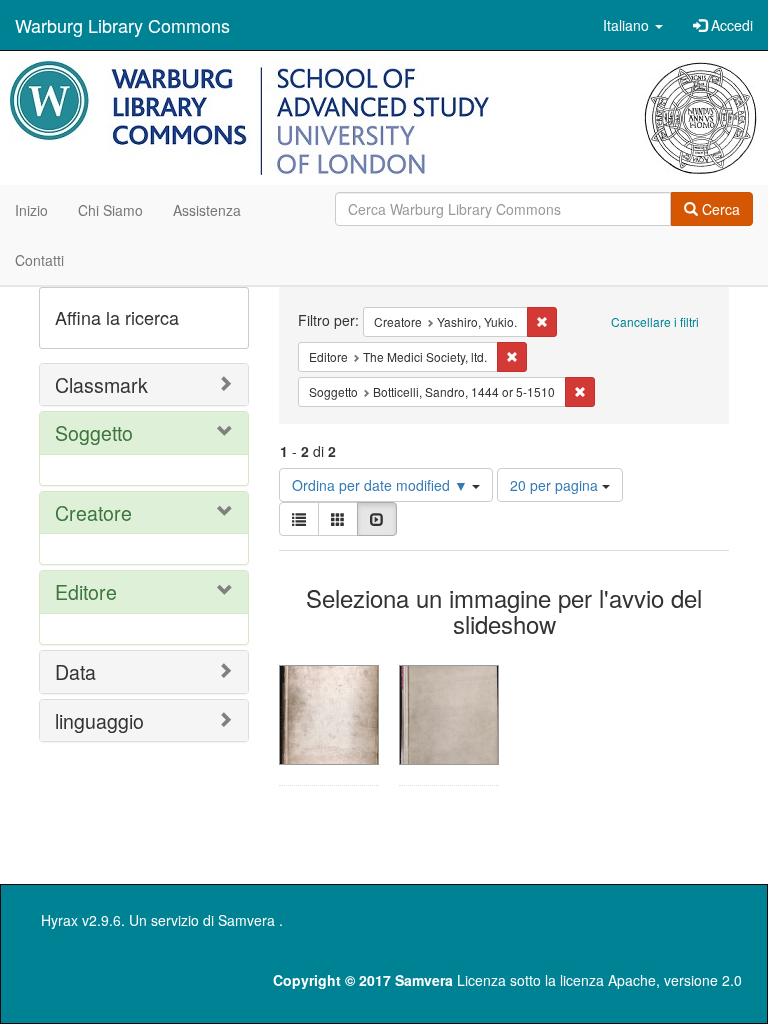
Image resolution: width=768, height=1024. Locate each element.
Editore (86, 591)
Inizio (31, 210)
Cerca (719, 209)
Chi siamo (110, 210)
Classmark (101, 384)
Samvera (246, 920)
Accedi (730, 25)
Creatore (93, 512)
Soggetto (94, 432)
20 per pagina (556, 485)
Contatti (39, 260)
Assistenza (207, 210)
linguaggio (99, 720)
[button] (633, 25)
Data (75, 671)
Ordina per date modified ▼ (382, 485)
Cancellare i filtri (655, 321)
